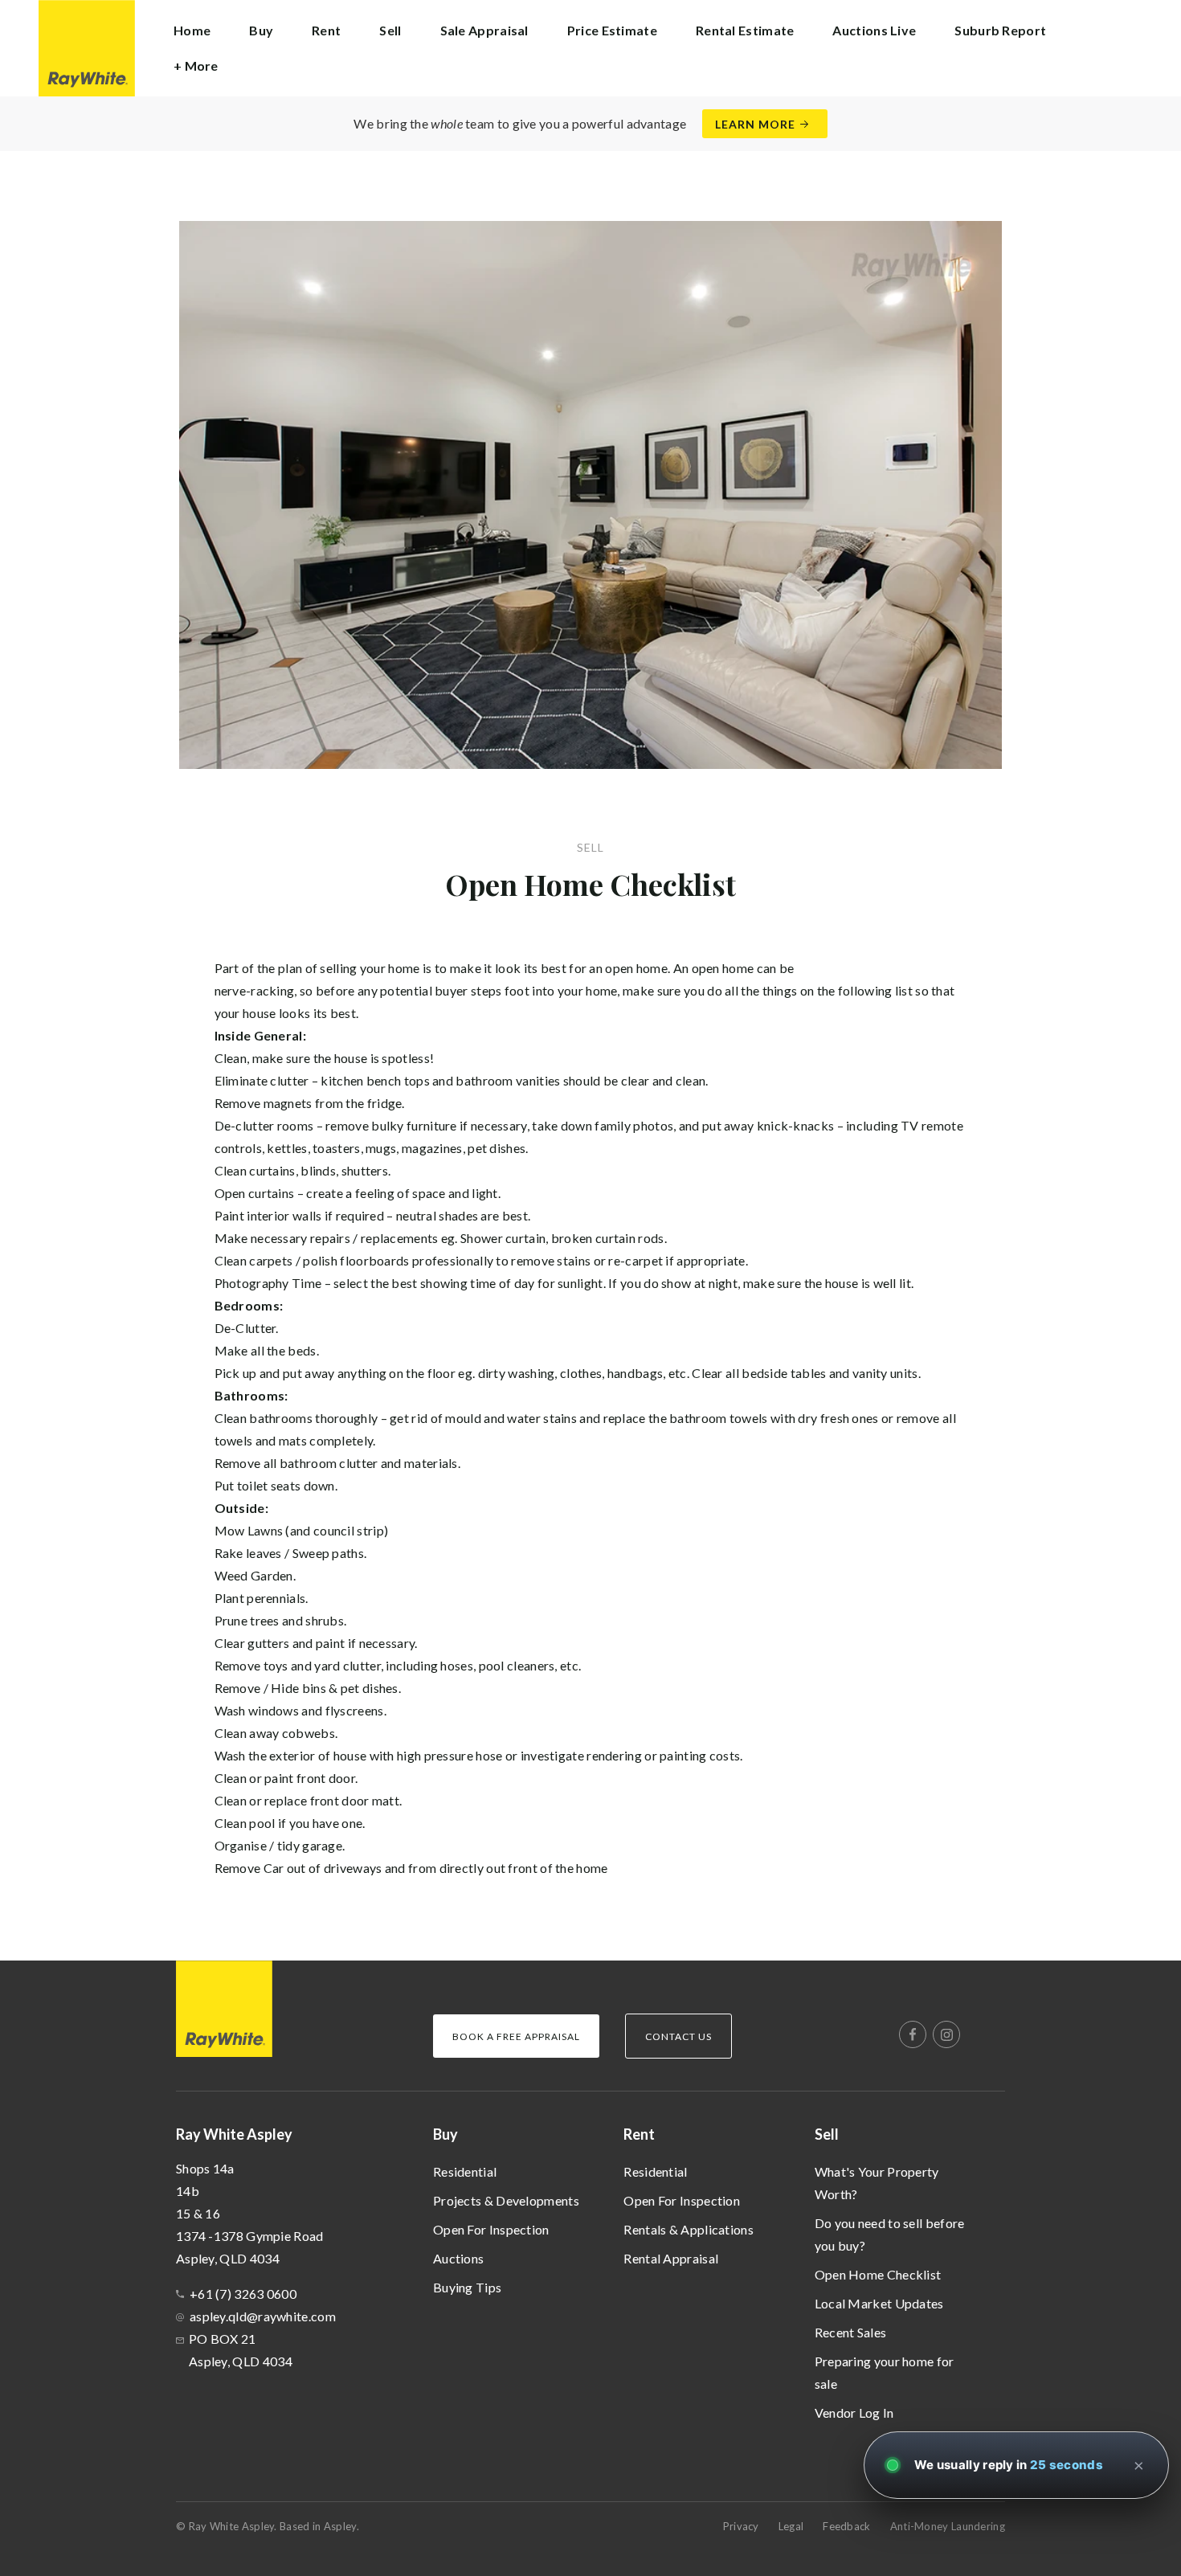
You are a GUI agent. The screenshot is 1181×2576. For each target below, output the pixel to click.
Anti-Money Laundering (948, 2526)
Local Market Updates (879, 2303)
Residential (465, 2171)
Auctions (458, 2258)
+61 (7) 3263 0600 (243, 2294)
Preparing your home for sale (885, 2372)
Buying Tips (467, 2287)
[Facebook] (913, 2034)
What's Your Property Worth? (877, 2183)
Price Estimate (612, 30)
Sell (827, 2134)
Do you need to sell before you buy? (890, 2234)
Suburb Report (1000, 30)
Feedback (846, 2526)
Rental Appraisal (671, 2258)
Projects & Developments (506, 2200)
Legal (791, 2526)
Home (192, 30)
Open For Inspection (491, 2229)
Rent (639, 2134)
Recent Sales (851, 2332)
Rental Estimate (745, 30)
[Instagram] (946, 2034)
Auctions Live (874, 30)
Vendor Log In (854, 2412)
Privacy (741, 2526)
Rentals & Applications (689, 2229)
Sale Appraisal (484, 30)
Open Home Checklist (878, 2274)
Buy (445, 2134)
